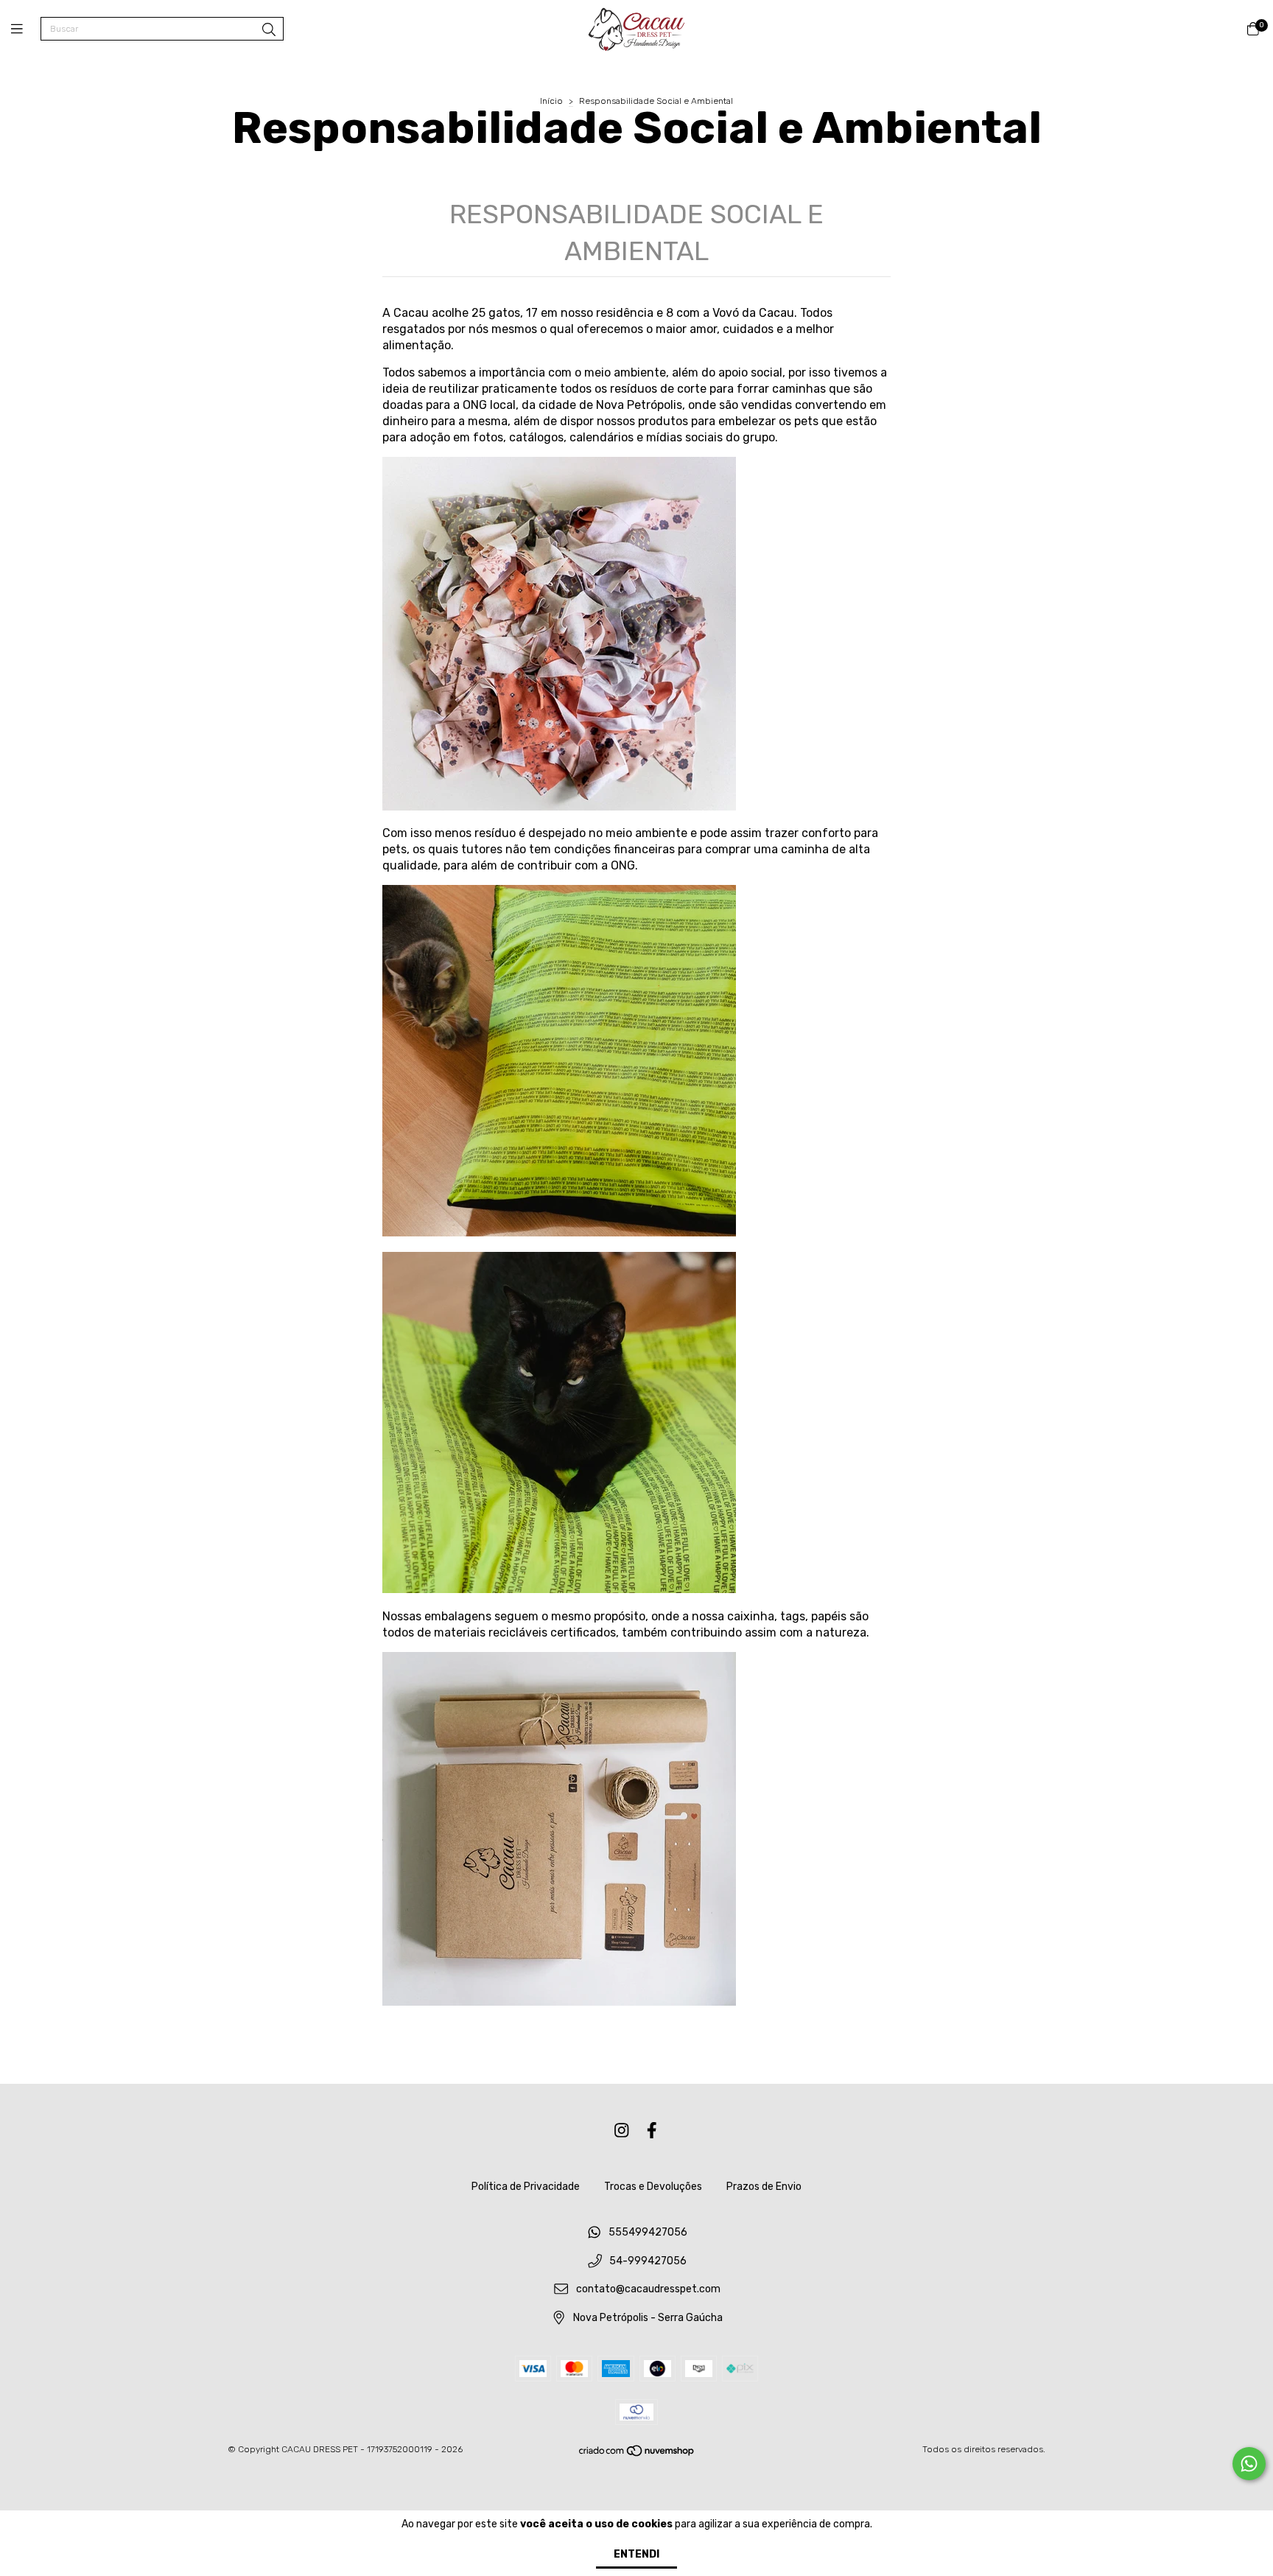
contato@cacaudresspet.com (648, 2290)
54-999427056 (648, 2261)
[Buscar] (269, 30)
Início (551, 101)
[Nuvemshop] (637, 2454)
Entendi (636, 2554)
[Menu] (26, 29)
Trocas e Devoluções (653, 2187)
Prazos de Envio (764, 2187)
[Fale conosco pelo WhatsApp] (1249, 2464)
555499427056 (648, 2232)
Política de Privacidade (526, 2187)
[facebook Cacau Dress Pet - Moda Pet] (652, 2131)
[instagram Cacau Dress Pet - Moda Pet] (622, 2131)
